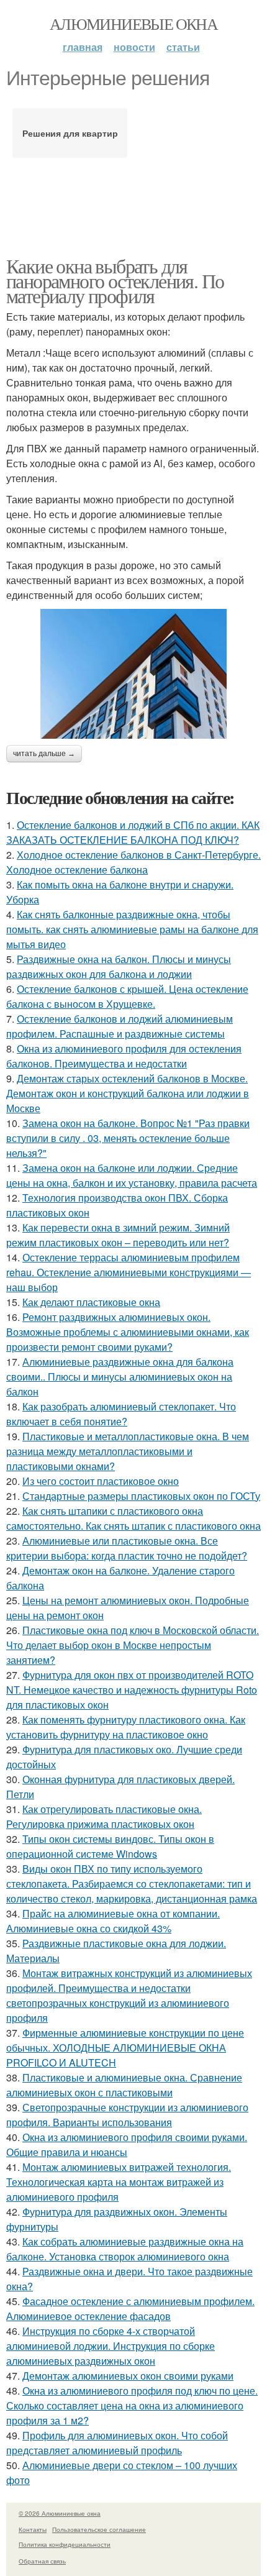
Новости (134, 47)
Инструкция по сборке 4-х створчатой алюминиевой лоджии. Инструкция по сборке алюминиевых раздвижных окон (111, 2346)
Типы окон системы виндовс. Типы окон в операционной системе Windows (110, 1846)
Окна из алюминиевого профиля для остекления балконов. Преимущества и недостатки (124, 1056)
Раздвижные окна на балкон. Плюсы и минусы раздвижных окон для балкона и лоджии (119, 966)
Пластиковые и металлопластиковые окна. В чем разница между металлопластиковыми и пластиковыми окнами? (128, 1451)
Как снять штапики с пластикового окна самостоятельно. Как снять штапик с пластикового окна (133, 1518)
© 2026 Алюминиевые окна (60, 2513)
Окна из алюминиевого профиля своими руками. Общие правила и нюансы (127, 2144)
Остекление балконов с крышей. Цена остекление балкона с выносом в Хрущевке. (127, 996)
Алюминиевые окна (133, 24)
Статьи (183, 47)
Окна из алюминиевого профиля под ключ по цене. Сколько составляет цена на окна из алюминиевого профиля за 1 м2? (132, 2405)
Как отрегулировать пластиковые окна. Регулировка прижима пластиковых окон (104, 1816)
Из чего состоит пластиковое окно (101, 1481)
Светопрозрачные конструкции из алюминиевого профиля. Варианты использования (127, 2115)
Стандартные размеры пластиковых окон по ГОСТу (141, 1496)
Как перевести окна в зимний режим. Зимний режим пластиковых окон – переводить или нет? (118, 1235)
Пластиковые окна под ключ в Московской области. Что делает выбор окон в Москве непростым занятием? (133, 1645)
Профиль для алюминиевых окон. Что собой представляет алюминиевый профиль (117, 2443)
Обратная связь (42, 2561)
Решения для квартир (70, 133)
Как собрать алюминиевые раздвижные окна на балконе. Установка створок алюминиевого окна (125, 2249)
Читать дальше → (44, 754)
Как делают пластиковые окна (91, 1302)
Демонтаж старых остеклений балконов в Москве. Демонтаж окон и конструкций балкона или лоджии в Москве (128, 1093)
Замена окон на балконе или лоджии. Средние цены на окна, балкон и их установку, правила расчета (132, 1175)
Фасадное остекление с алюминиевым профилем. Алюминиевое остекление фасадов (130, 2309)
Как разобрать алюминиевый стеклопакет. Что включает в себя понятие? (121, 1414)
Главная (83, 47)
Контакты (33, 2529)
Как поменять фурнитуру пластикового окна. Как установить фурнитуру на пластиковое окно (126, 1727)
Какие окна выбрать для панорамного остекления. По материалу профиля (115, 281)
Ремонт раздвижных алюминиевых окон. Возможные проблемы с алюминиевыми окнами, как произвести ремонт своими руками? (128, 1332)
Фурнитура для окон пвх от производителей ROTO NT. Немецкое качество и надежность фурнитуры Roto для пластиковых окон (132, 1690)
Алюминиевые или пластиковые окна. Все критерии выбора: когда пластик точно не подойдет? (127, 1548)
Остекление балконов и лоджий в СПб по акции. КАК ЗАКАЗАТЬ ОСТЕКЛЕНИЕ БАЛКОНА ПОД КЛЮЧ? (133, 832)
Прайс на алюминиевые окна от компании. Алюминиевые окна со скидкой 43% (113, 1921)
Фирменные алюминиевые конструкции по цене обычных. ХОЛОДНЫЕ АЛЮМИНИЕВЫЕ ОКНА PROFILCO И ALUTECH (125, 2048)
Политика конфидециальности (65, 2544)
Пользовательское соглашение (99, 2529)
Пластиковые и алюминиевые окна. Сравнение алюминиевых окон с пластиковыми (124, 2085)
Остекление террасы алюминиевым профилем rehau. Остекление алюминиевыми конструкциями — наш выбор (129, 1272)
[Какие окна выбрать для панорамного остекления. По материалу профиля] (133, 674)
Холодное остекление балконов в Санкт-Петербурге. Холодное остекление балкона (133, 862)
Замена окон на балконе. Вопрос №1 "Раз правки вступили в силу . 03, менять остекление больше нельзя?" (128, 1138)
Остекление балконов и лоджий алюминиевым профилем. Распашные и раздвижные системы (120, 1026)
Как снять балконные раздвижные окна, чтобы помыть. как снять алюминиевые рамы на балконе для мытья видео (132, 929)
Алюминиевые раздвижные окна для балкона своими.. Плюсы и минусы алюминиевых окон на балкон (120, 1377)
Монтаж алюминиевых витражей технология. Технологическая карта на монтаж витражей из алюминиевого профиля (119, 2182)
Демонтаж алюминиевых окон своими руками (128, 2376)
